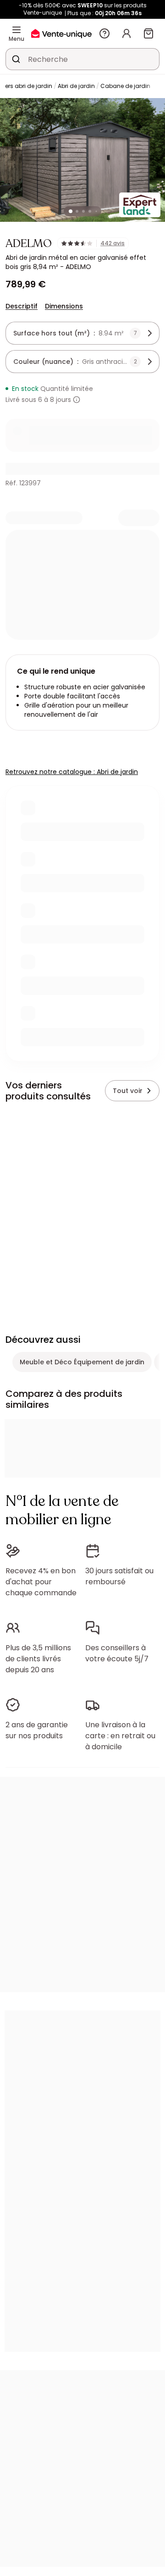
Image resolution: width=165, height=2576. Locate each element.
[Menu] (16, 30)
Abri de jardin (76, 86)
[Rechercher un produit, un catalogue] (16, 59)
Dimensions (64, 306)
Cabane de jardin (125, 86)
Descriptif (22, 306)
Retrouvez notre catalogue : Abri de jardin (72, 772)
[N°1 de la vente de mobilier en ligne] (61, 33)
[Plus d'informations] (77, 400)
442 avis (113, 243)
